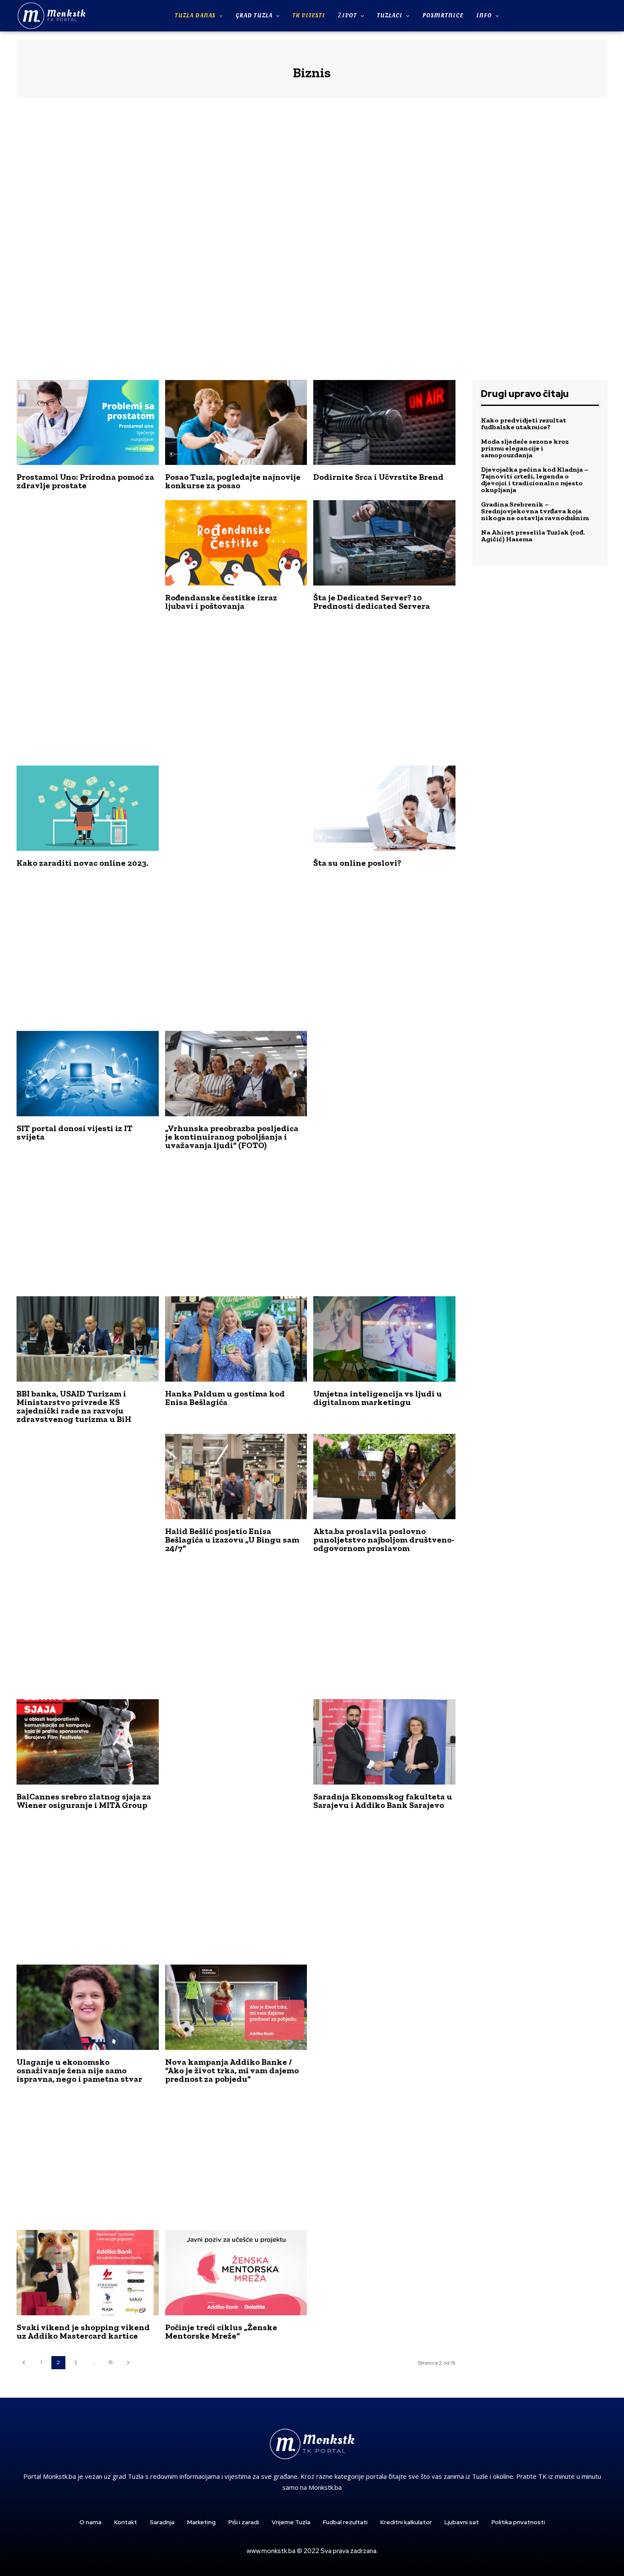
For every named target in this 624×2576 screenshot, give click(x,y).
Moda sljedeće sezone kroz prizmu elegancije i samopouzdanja (525, 448)
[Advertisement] (312, 242)
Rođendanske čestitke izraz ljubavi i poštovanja (221, 602)
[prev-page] (24, 2363)
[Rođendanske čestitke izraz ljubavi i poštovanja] (236, 543)
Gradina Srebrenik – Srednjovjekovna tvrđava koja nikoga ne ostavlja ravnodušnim (535, 511)
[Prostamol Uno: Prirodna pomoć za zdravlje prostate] (88, 423)
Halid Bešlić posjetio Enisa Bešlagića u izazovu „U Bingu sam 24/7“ (232, 1540)
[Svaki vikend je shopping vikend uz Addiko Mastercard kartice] (88, 2273)
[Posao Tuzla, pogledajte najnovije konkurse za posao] (236, 423)
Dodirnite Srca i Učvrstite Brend (378, 477)
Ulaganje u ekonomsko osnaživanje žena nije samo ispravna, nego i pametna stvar (79, 2070)
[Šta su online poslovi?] (384, 808)
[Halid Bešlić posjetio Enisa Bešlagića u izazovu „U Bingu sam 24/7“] (236, 1477)
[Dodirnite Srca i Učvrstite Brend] (384, 423)
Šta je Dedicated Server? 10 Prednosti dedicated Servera (372, 602)
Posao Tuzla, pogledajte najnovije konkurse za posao (233, 481)
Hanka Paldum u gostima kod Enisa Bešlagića (225, 1398)
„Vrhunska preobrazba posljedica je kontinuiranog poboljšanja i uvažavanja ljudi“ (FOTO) (232, 1137)
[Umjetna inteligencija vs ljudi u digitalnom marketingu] (384, 1339)
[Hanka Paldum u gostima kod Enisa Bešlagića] (236, 1339)
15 (111, 2362)
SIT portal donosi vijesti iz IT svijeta (74, 1132)
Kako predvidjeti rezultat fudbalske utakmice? (524, 424)
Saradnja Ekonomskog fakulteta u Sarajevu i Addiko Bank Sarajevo (383, 1801)
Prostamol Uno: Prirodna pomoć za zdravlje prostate (85, 481)
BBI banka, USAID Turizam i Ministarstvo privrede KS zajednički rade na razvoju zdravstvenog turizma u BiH (74, 1406)
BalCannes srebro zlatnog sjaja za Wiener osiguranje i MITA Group (84, 1801)
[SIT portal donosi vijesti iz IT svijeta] (88, 1074)
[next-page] (128, 2363)
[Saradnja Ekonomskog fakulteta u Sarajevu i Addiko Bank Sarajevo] (384, 1742)
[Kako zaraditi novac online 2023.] (88, 808)
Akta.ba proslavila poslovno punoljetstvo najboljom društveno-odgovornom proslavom (384, 1540)
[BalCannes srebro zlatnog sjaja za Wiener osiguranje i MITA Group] (88, 1742)
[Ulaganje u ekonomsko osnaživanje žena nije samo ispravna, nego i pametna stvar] (88, 2007)
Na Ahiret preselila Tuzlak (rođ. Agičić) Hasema (533, 536)
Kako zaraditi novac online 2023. (82, 863)
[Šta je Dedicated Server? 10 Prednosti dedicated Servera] (384, 543)
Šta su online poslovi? (357, 863)
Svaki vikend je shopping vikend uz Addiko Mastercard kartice (83, 2331)
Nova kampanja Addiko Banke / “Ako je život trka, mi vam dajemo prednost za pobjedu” (232, 2070)
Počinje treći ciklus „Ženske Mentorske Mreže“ (221, 2331)
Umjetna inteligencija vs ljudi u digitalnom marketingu (378, 1398)
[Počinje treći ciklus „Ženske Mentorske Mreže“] (236, 2273)
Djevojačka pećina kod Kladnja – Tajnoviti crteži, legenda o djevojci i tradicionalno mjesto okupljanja (535, 480)
